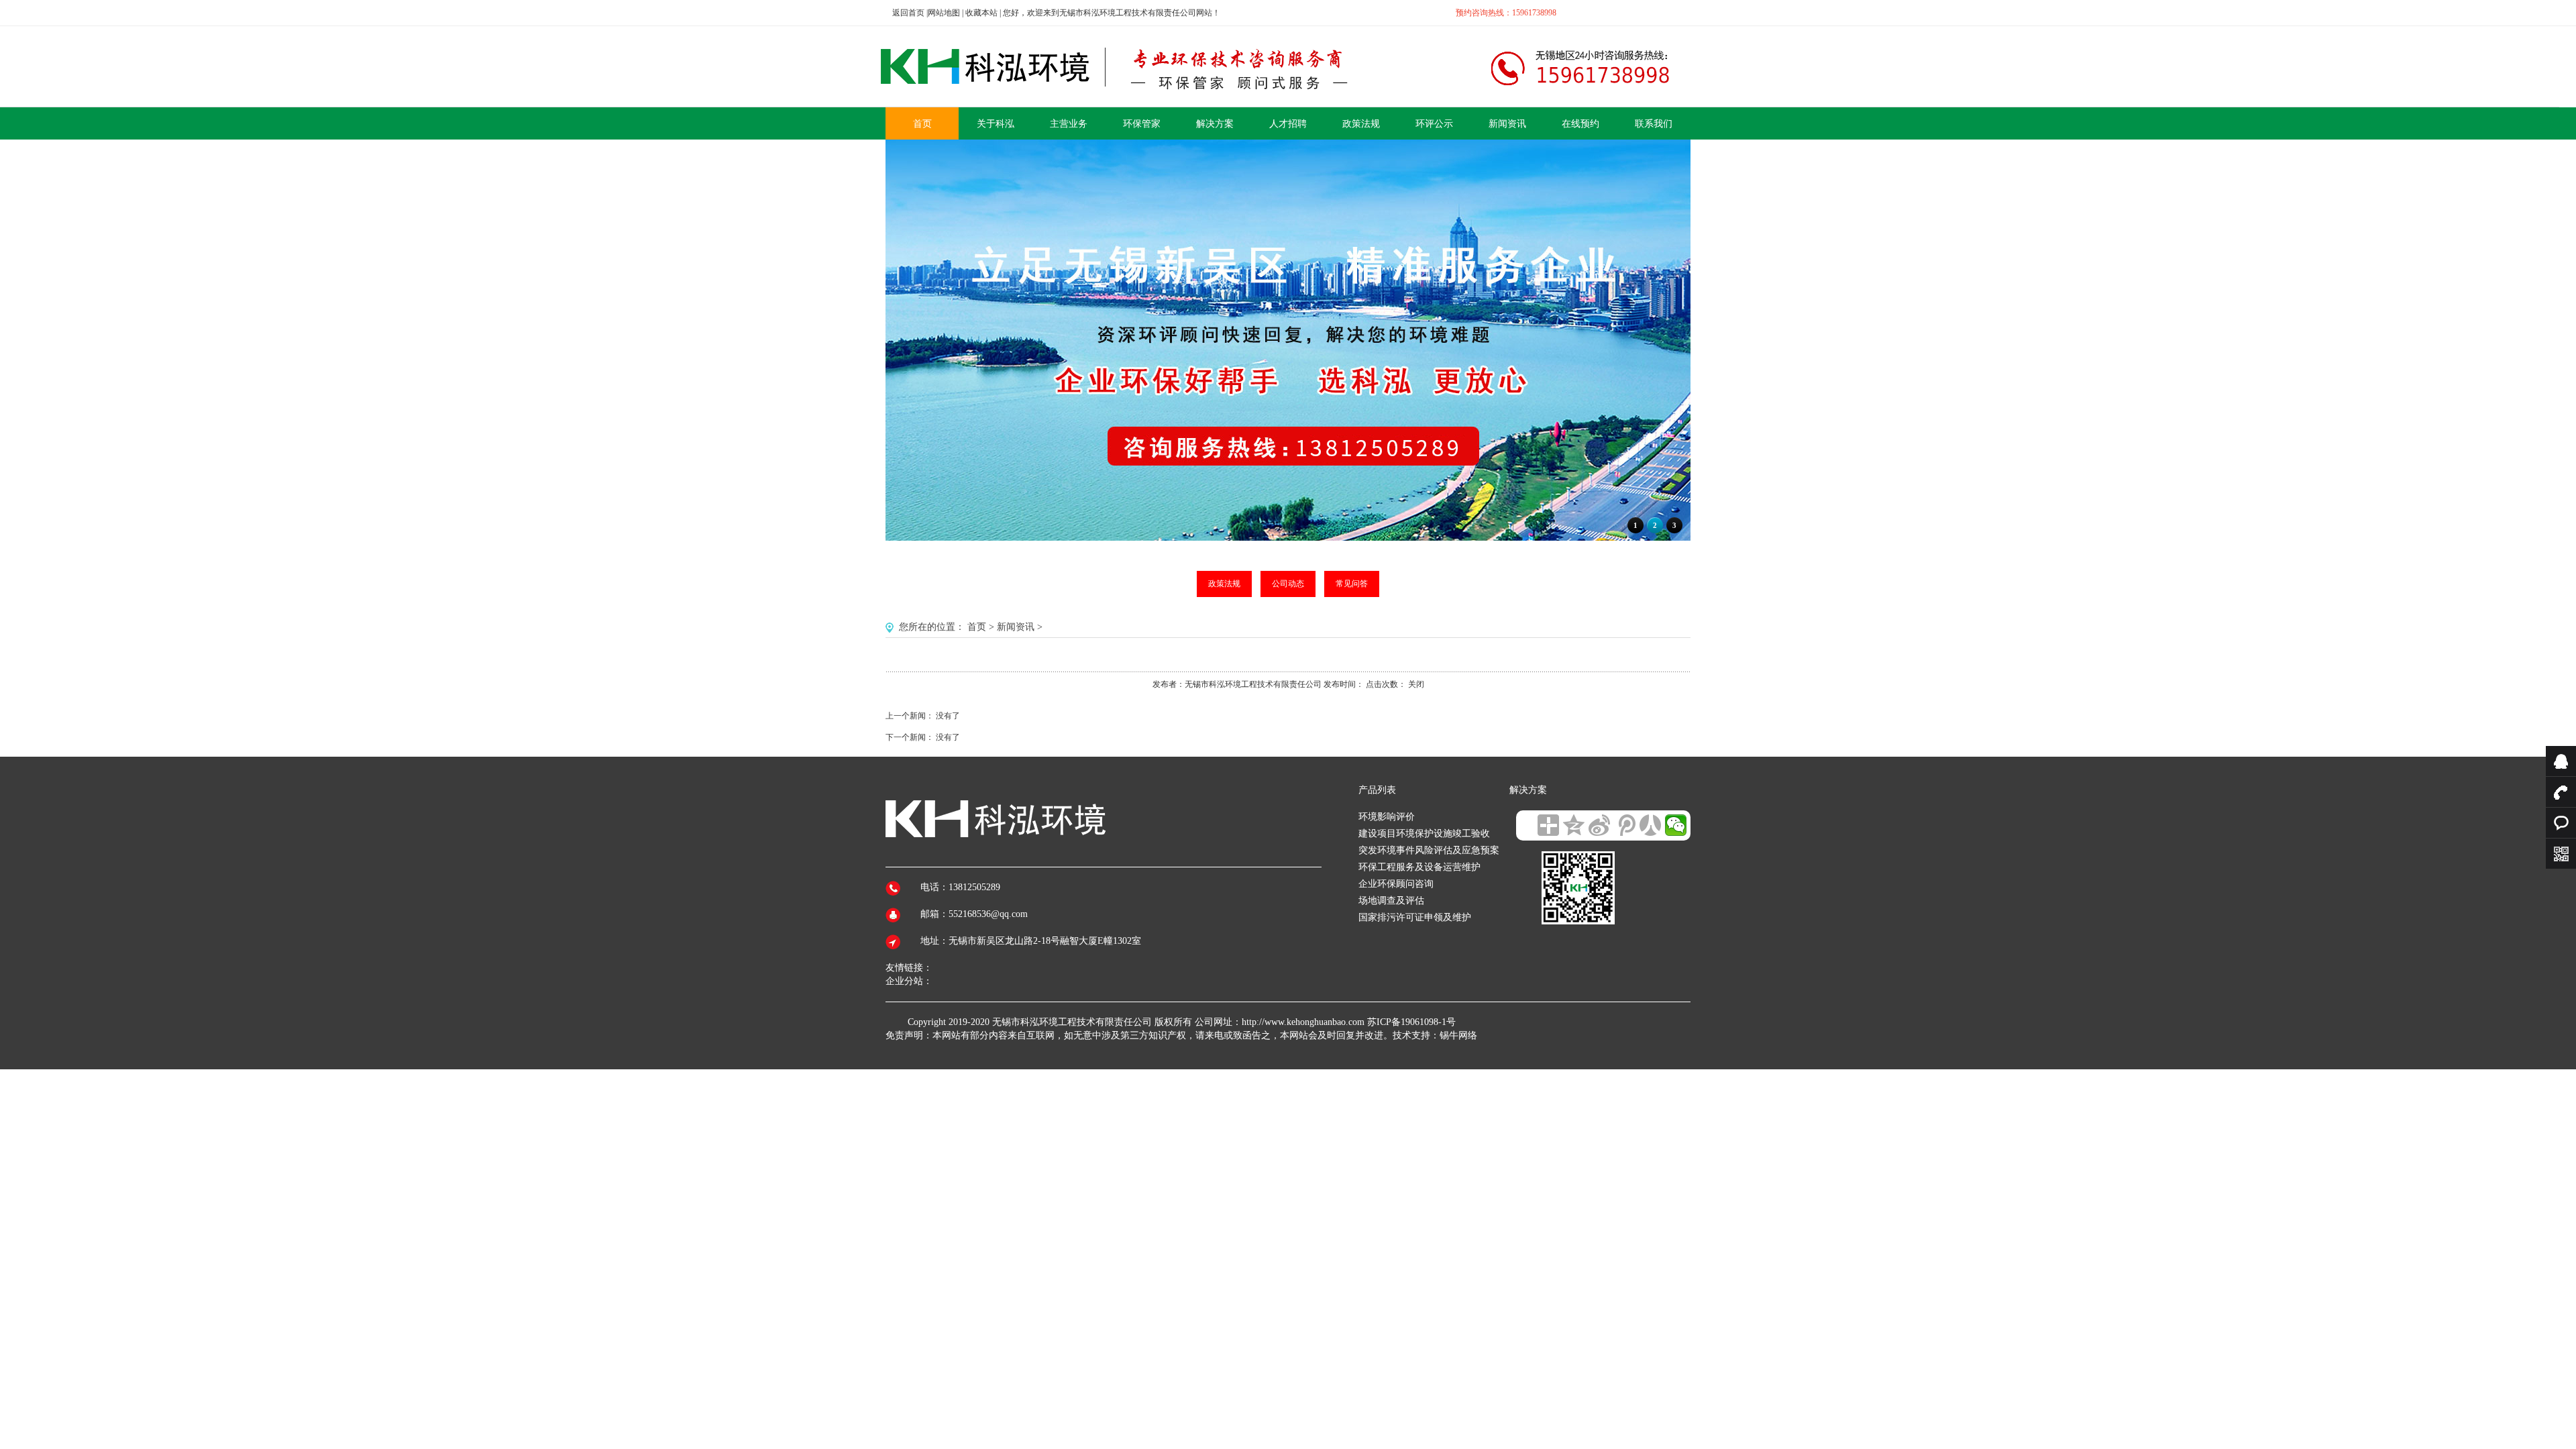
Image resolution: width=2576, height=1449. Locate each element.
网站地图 (944, 13)
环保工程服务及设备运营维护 (1419, 867)
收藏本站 (981, 13)
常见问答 (1352, 584)
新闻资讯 (1016, 627)
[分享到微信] (1676, 825)
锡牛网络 (1458, 1035)
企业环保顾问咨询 (1396, 884)
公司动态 (1288, 584)
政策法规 (1224, 584)
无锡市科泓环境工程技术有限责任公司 (1072, 1022)
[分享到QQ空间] (1574, 825)
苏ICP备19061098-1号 (1411, 1022)
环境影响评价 (1387, 817)
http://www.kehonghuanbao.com (1303, 1022)
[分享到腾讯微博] (1625, 825)
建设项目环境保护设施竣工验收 (1424, 834)
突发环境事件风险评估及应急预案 (1429, 850)
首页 (977, 627)
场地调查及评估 (1391, 901)
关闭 (1416, 684)
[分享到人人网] (1650, 825)
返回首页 (908, 13)
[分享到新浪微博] (1599, 825)
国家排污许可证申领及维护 (1415, 917)
